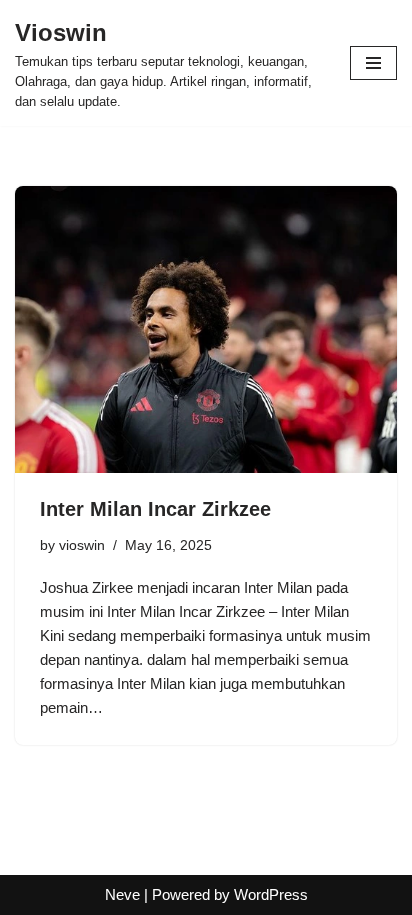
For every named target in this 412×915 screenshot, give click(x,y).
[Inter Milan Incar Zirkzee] (206, 329)
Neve (122, 894)
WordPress (271, 894)
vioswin (82, 545)
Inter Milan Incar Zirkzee (155, 509)
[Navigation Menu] (373, 63)
